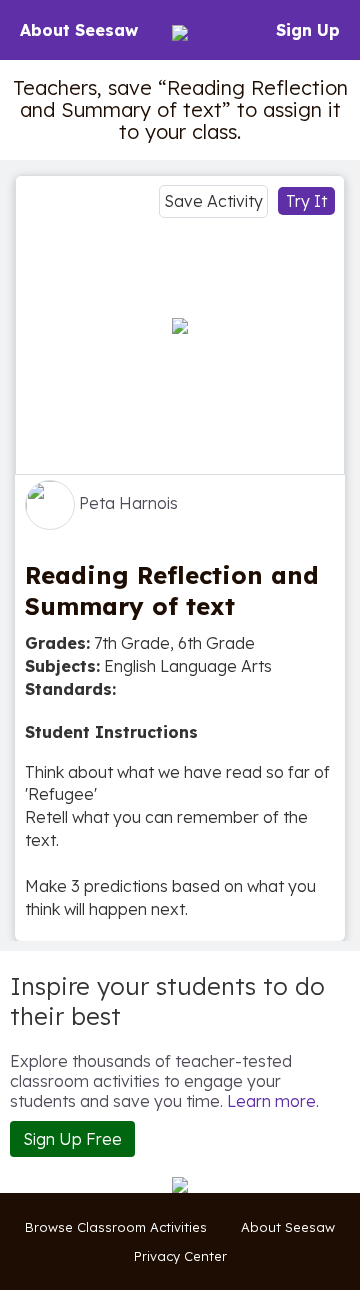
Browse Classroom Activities (116, 1227)
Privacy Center (180, 1256)
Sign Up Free (72, 1139)
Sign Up (308, 30)
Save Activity (213, 201)
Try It (306, 201)
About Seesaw (79, 30)
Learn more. (273, 1101)
